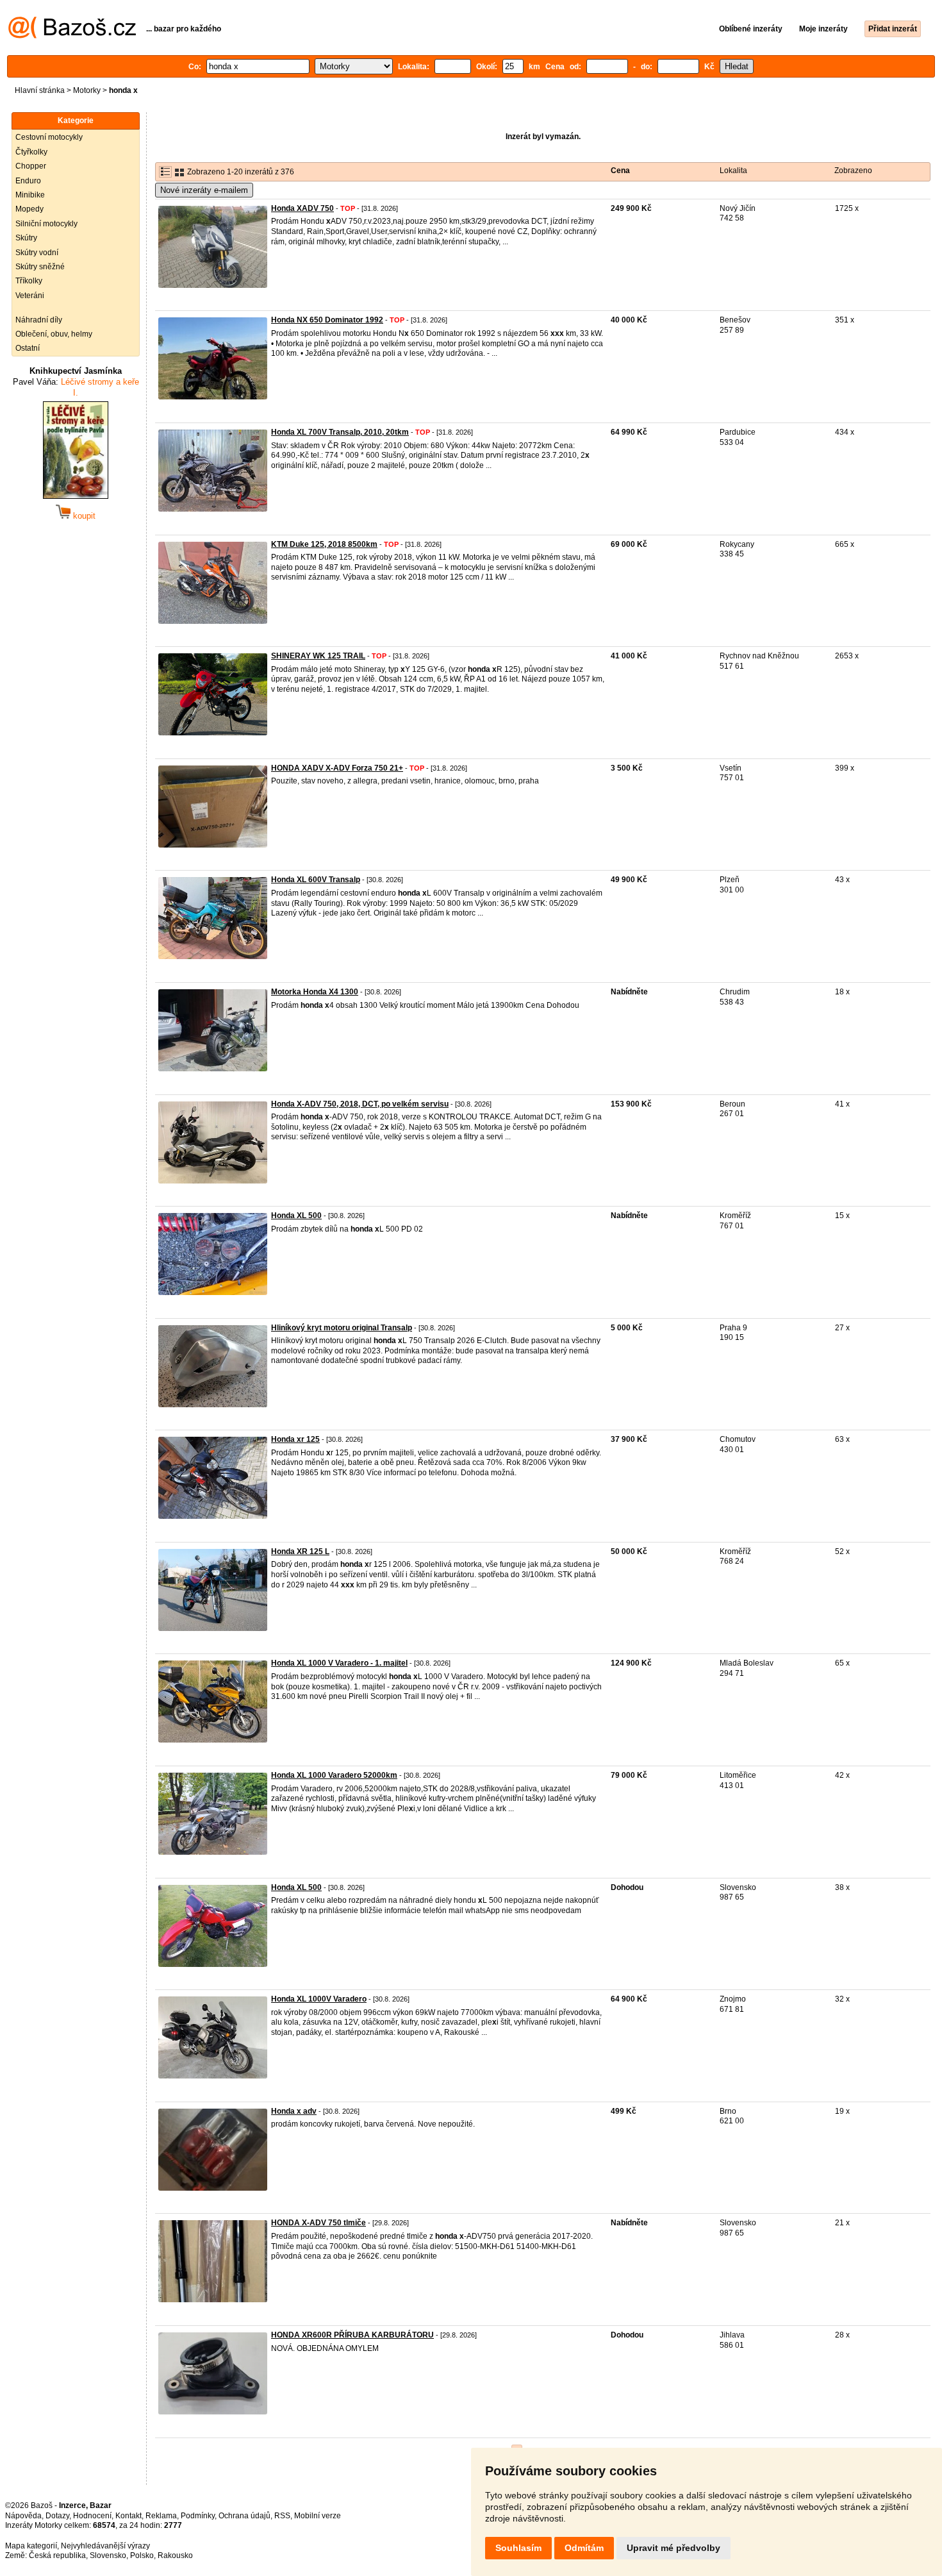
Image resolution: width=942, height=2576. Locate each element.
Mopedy (29, 209)
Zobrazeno (853, 171)
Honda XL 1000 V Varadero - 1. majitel (339, 1663)
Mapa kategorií (31, 2546)
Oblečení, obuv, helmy (54, 334)
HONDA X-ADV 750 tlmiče (318, 2223)
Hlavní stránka (40, 90)
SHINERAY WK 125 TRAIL (318, 656)
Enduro (28, 181)
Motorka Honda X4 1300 (315, 992)
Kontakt (128, 2516)
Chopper (31, 166)
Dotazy (57, 2516)
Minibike (30, 195)
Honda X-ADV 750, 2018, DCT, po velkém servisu (360, 1104)
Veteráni (30, 296)
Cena (620, 171)
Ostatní (28, 348)
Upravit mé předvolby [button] (673, 2548)
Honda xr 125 (295, 1439)
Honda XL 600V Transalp (316, 880)
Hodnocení (92, 2516)
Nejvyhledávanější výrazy (105, 2546)
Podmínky (198, 2516)
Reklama (161, 2516)
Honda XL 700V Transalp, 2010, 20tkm (340, 432)
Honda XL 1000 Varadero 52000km (334, 1775)
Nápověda (23, 2516)
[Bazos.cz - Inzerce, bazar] (72, 36)
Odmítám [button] (584, 2548)
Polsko (142, 2555)
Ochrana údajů (244, 2516)
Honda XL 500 (296, 1216)
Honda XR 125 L (300, 1551)
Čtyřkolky (31, 152)
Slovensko (108, 2555)
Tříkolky (29, 281)
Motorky (87, 90)
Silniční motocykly (46, 224)
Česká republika (57, 2555)
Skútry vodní (37, 253)
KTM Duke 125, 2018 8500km (324, 544)
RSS (282, 2516)
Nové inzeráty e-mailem (204, 190)
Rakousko (175, 2555)
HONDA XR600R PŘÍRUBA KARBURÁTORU (352, 2335)
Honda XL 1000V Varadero (319, 1999)
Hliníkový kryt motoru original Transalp (342, 1328)
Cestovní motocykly (49, 137)
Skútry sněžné (40, 267)
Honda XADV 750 (302, 208)
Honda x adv (294, 2111)
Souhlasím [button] (518, 2548)
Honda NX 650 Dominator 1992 (327, 320)
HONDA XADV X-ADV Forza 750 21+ (337, 768)
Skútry (26, 238)
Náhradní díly (39, 320)
